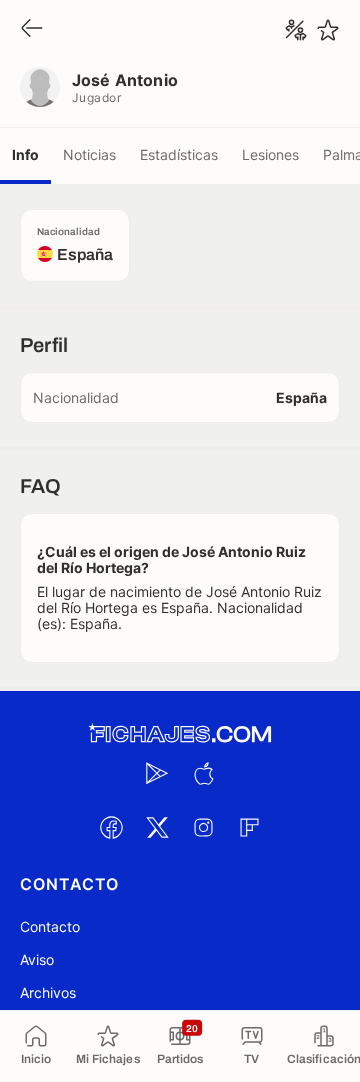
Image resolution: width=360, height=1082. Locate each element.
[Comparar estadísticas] (296, 30)
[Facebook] (111, 827)
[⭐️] (328, 30)
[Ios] (203, 773)
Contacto (50, 926)
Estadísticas (179, 154)
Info (25, 154)
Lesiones (270, 154)
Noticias (89, 154)
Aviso (37, 959)
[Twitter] (157, 827)
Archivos (48, 992)
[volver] (32, 29)
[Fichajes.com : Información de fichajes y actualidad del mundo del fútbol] (180, 734)
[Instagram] (203, 827)
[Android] (157, 773)
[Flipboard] (249, 827)
